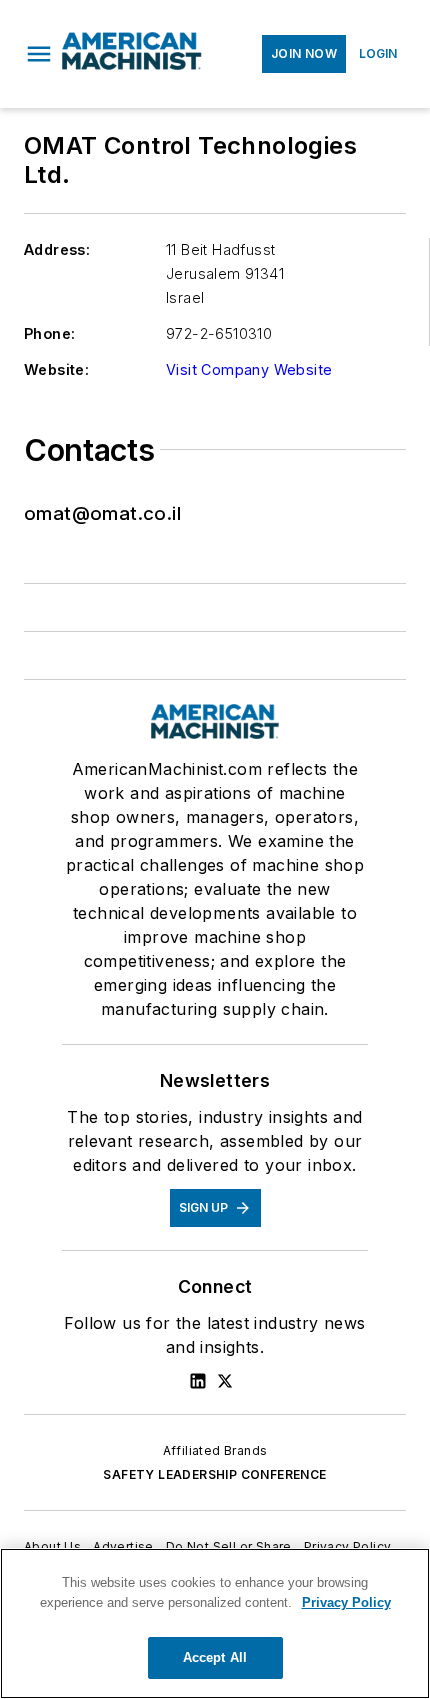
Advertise (123, 1546)
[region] (215, 1623)
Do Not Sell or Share (229, 1546)
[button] (39, 54)
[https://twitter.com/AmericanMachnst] (225, 1381)
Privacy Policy (348, 1546)
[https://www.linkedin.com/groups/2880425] (198, 1381)
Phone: (49, 333)
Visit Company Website (249, 369)
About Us (52, 1546)
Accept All (215, 1657)
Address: (57, 249)
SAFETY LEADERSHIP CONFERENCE (214, 1474)
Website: (56, 369)
